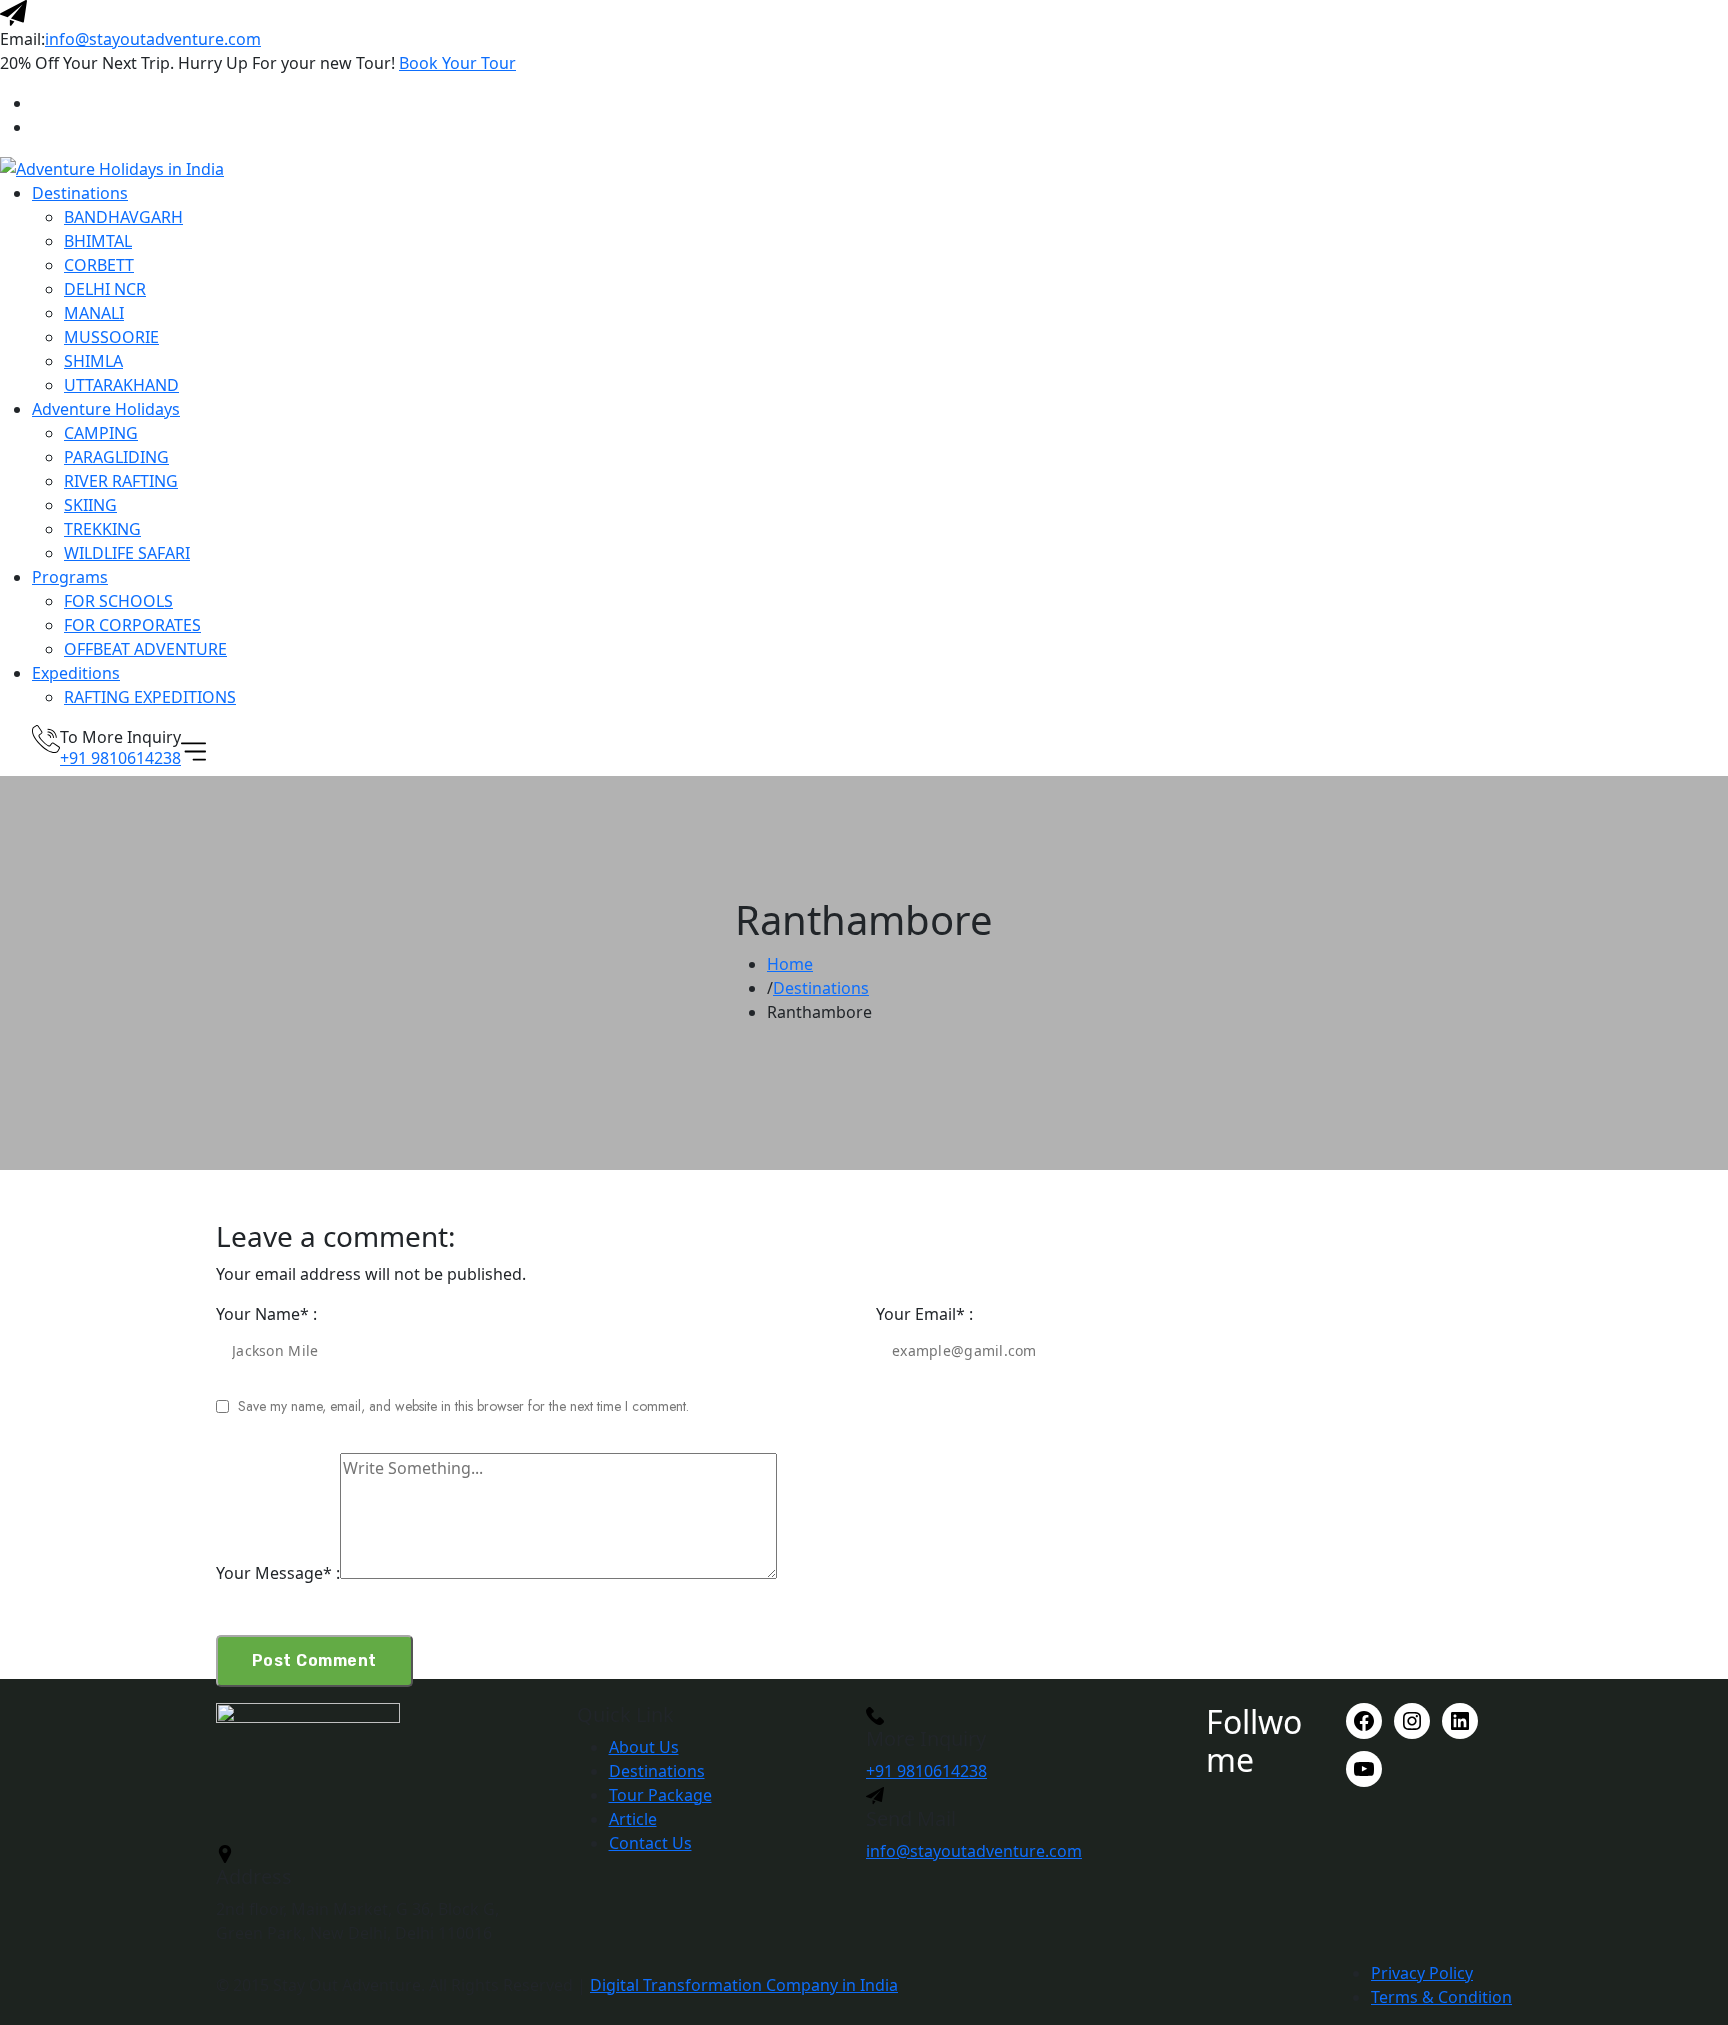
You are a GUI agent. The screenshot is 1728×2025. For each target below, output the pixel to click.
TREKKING (102, 529)
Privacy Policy (1422, 1973)
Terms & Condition (1441, 1997)
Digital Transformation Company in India (744, 1985)
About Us (644, 1747)
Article (633, 1819)
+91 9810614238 (120, 758)
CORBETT (99, 265)
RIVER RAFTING (121, 481)
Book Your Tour (457, 63)
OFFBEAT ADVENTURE (145, 649)
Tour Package (660, 1795)
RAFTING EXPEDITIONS (150, 697)
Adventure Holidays (106, 409)
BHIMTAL (98, 241)
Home (790, 964)
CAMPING (101, 433)
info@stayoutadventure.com (153, 39)
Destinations (80, 193)
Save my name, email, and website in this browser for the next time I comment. (463, 1406)
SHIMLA (93, 361)
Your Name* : (266, 1314)
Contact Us (650, 1843)
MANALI (94, 313)
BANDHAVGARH (123, 217)
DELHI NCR (105, 289)
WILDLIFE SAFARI (127, 553)
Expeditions (76, 673)
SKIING (90, 505)
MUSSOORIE (111, 337)
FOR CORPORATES (132, 625)
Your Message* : (278, 1573)
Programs (70, 577)
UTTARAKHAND (121, 385)
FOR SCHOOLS (118, 601)
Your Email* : (924, 1314)
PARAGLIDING (116, 457)
